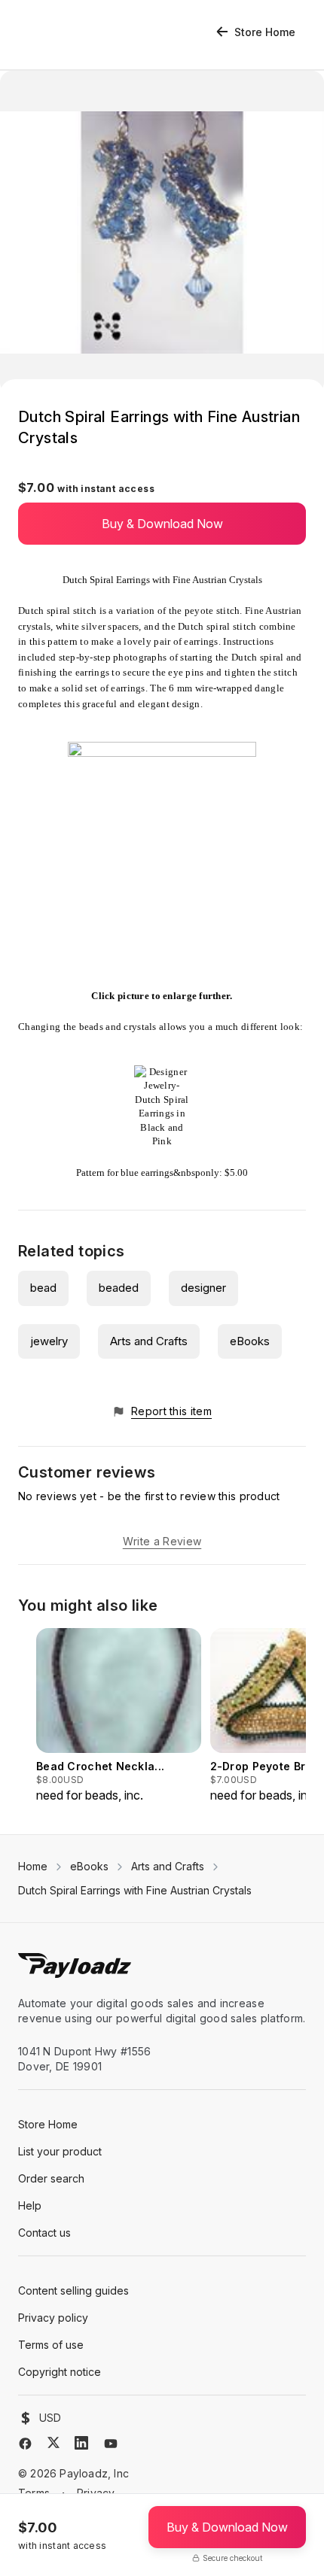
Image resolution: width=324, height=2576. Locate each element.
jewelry (49, 1341)
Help (30, 2205)
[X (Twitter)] (53, 2442)
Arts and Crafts (149, 1341)
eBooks (250, 1341)
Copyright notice (60, 2372)
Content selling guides (73, 2290)
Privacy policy (53, 2318)
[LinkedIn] (81, 2443)
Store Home (265, 32)
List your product (60, 2151)
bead (43, 1288)
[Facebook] (25, 2444)
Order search (51, 2178)
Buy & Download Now (162, 524)
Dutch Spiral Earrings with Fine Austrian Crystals (135, 1890)
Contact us (44, 2233)
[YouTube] (111, 2444)
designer (203, 1288)
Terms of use (51, 2345)
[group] (119, 1716)
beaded (119, 1288)
